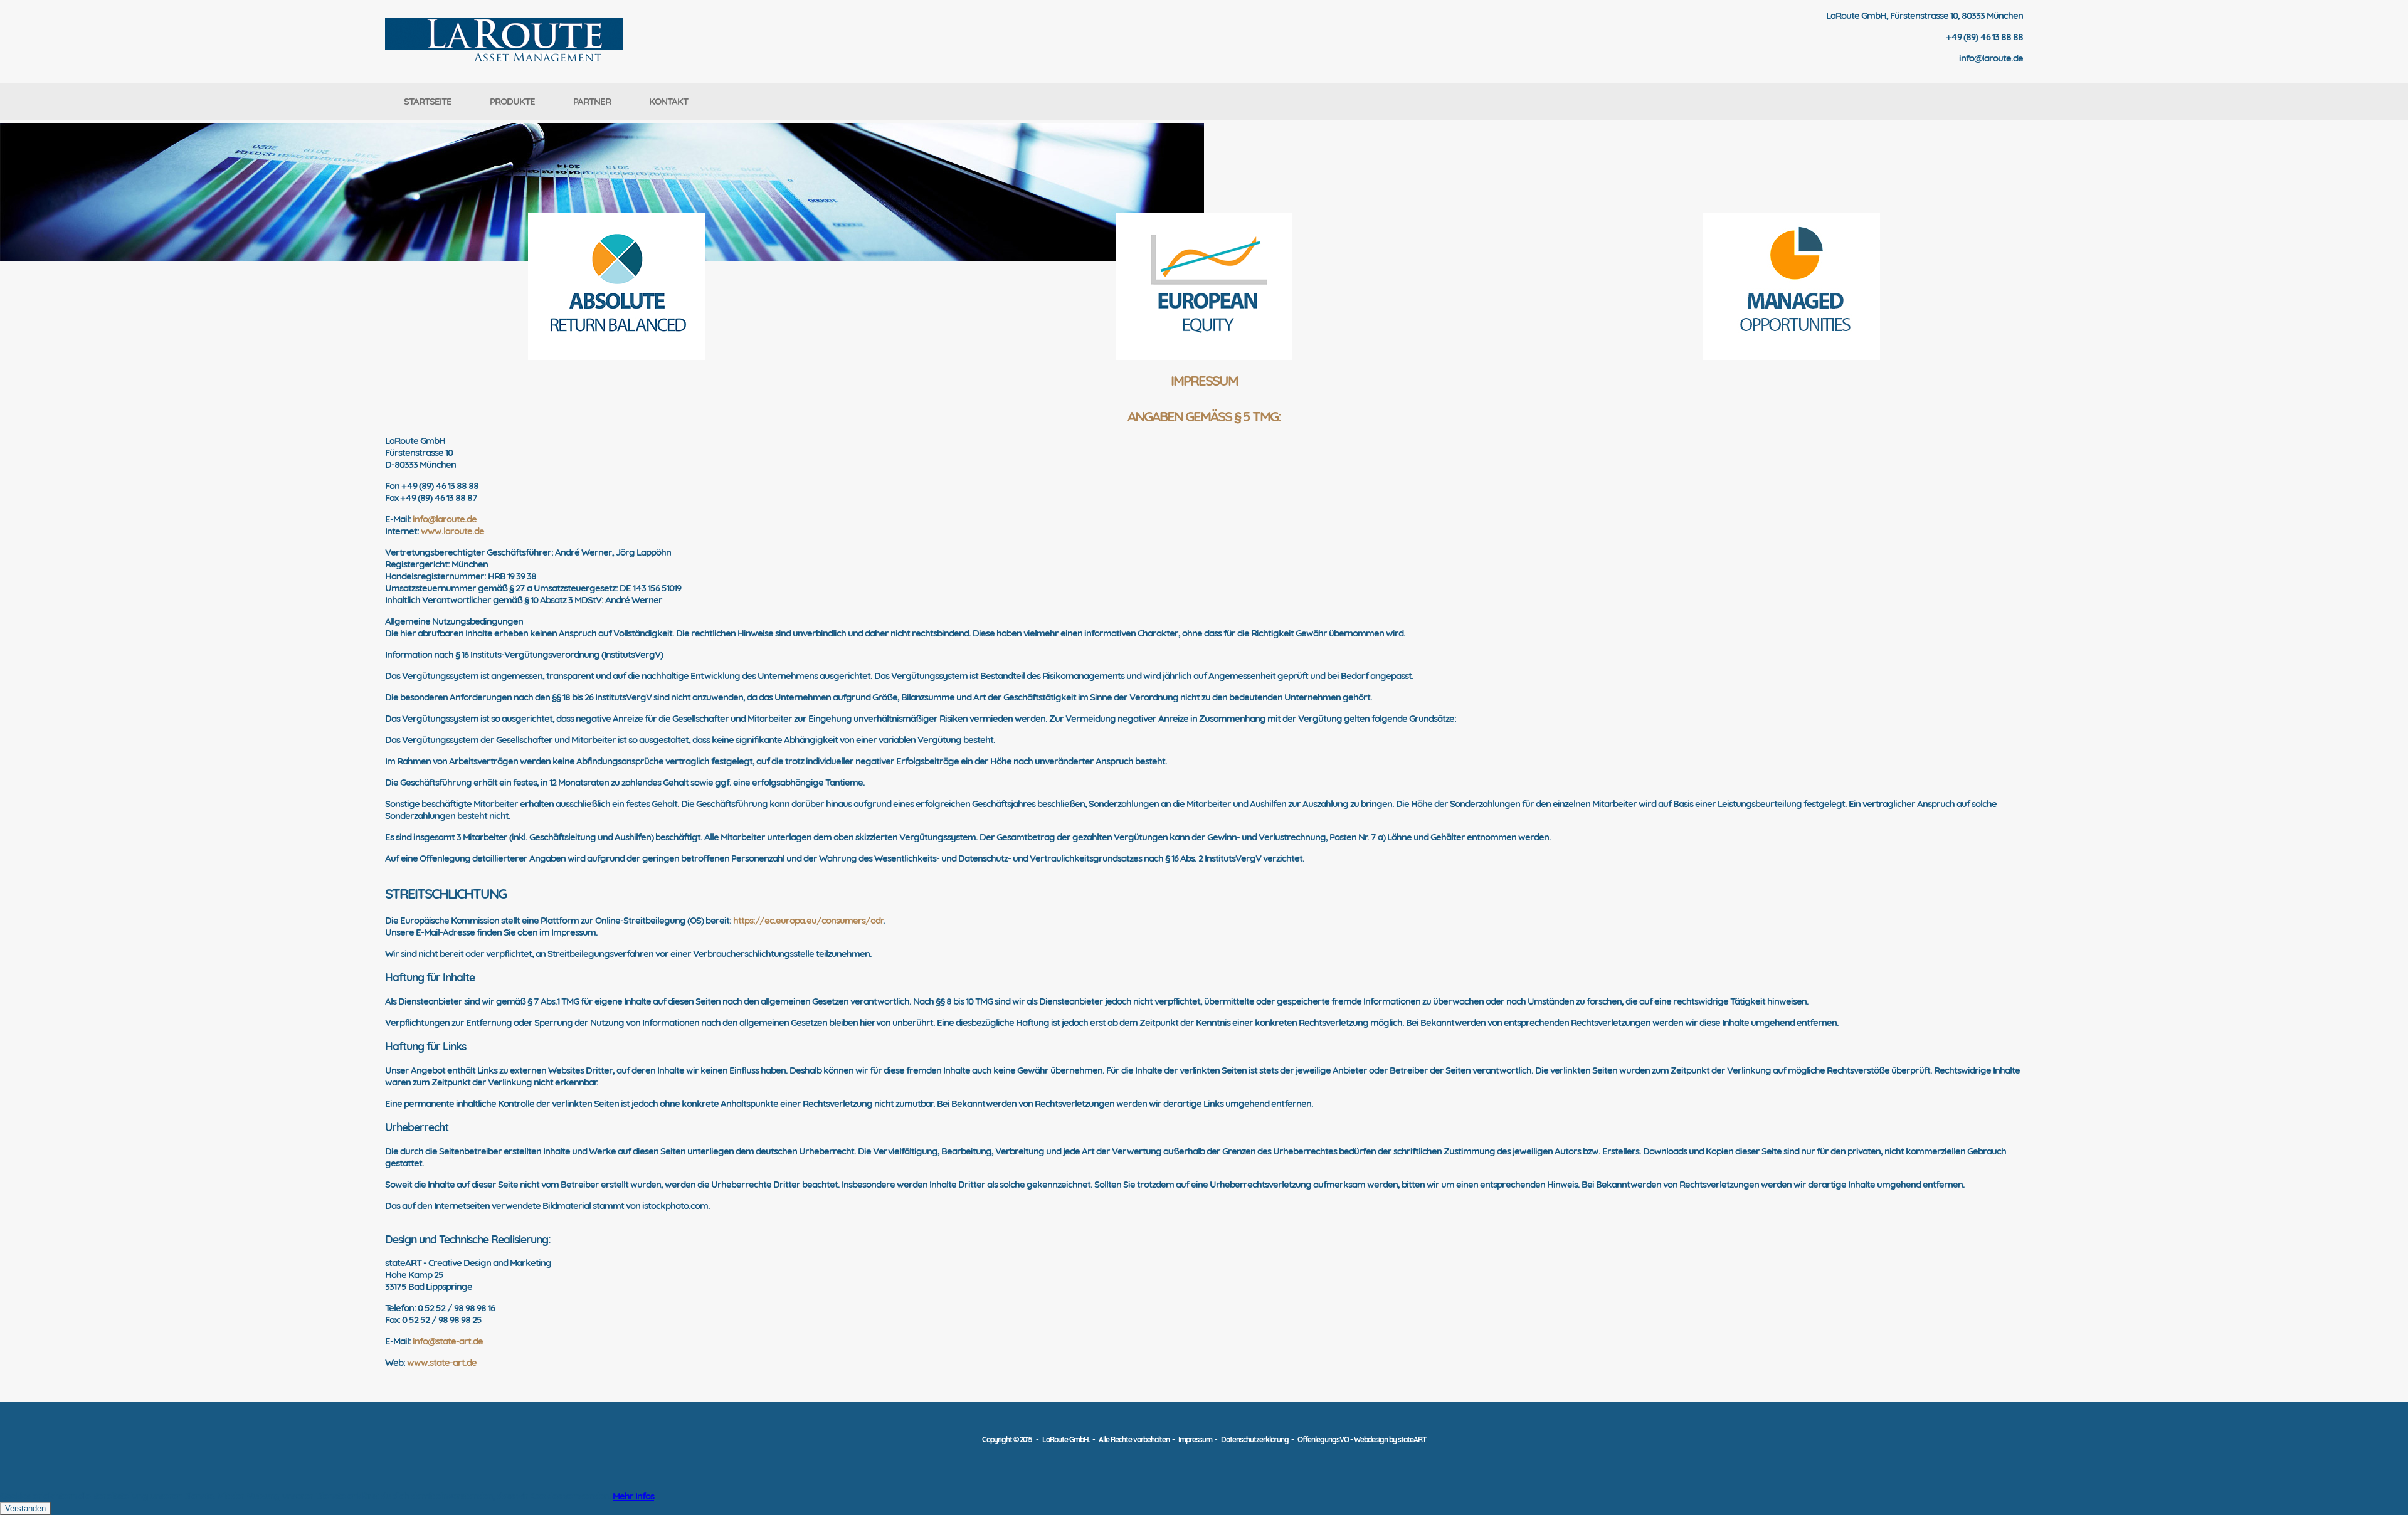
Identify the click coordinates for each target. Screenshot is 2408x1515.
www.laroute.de (452, 531)
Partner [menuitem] (592, 101)
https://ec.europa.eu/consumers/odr (808, 920)
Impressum (1195, 1439)
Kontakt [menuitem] (668, 101)
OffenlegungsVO (1323, 1439)
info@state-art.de (448, 1341)
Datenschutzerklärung (1256, 1439)
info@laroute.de (445, 519)
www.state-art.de (442, 1362)
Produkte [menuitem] (512, 101)
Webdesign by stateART (1390, 1439)
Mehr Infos (633, 1496)
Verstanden (25, 1508)
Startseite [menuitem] (428, 101)
